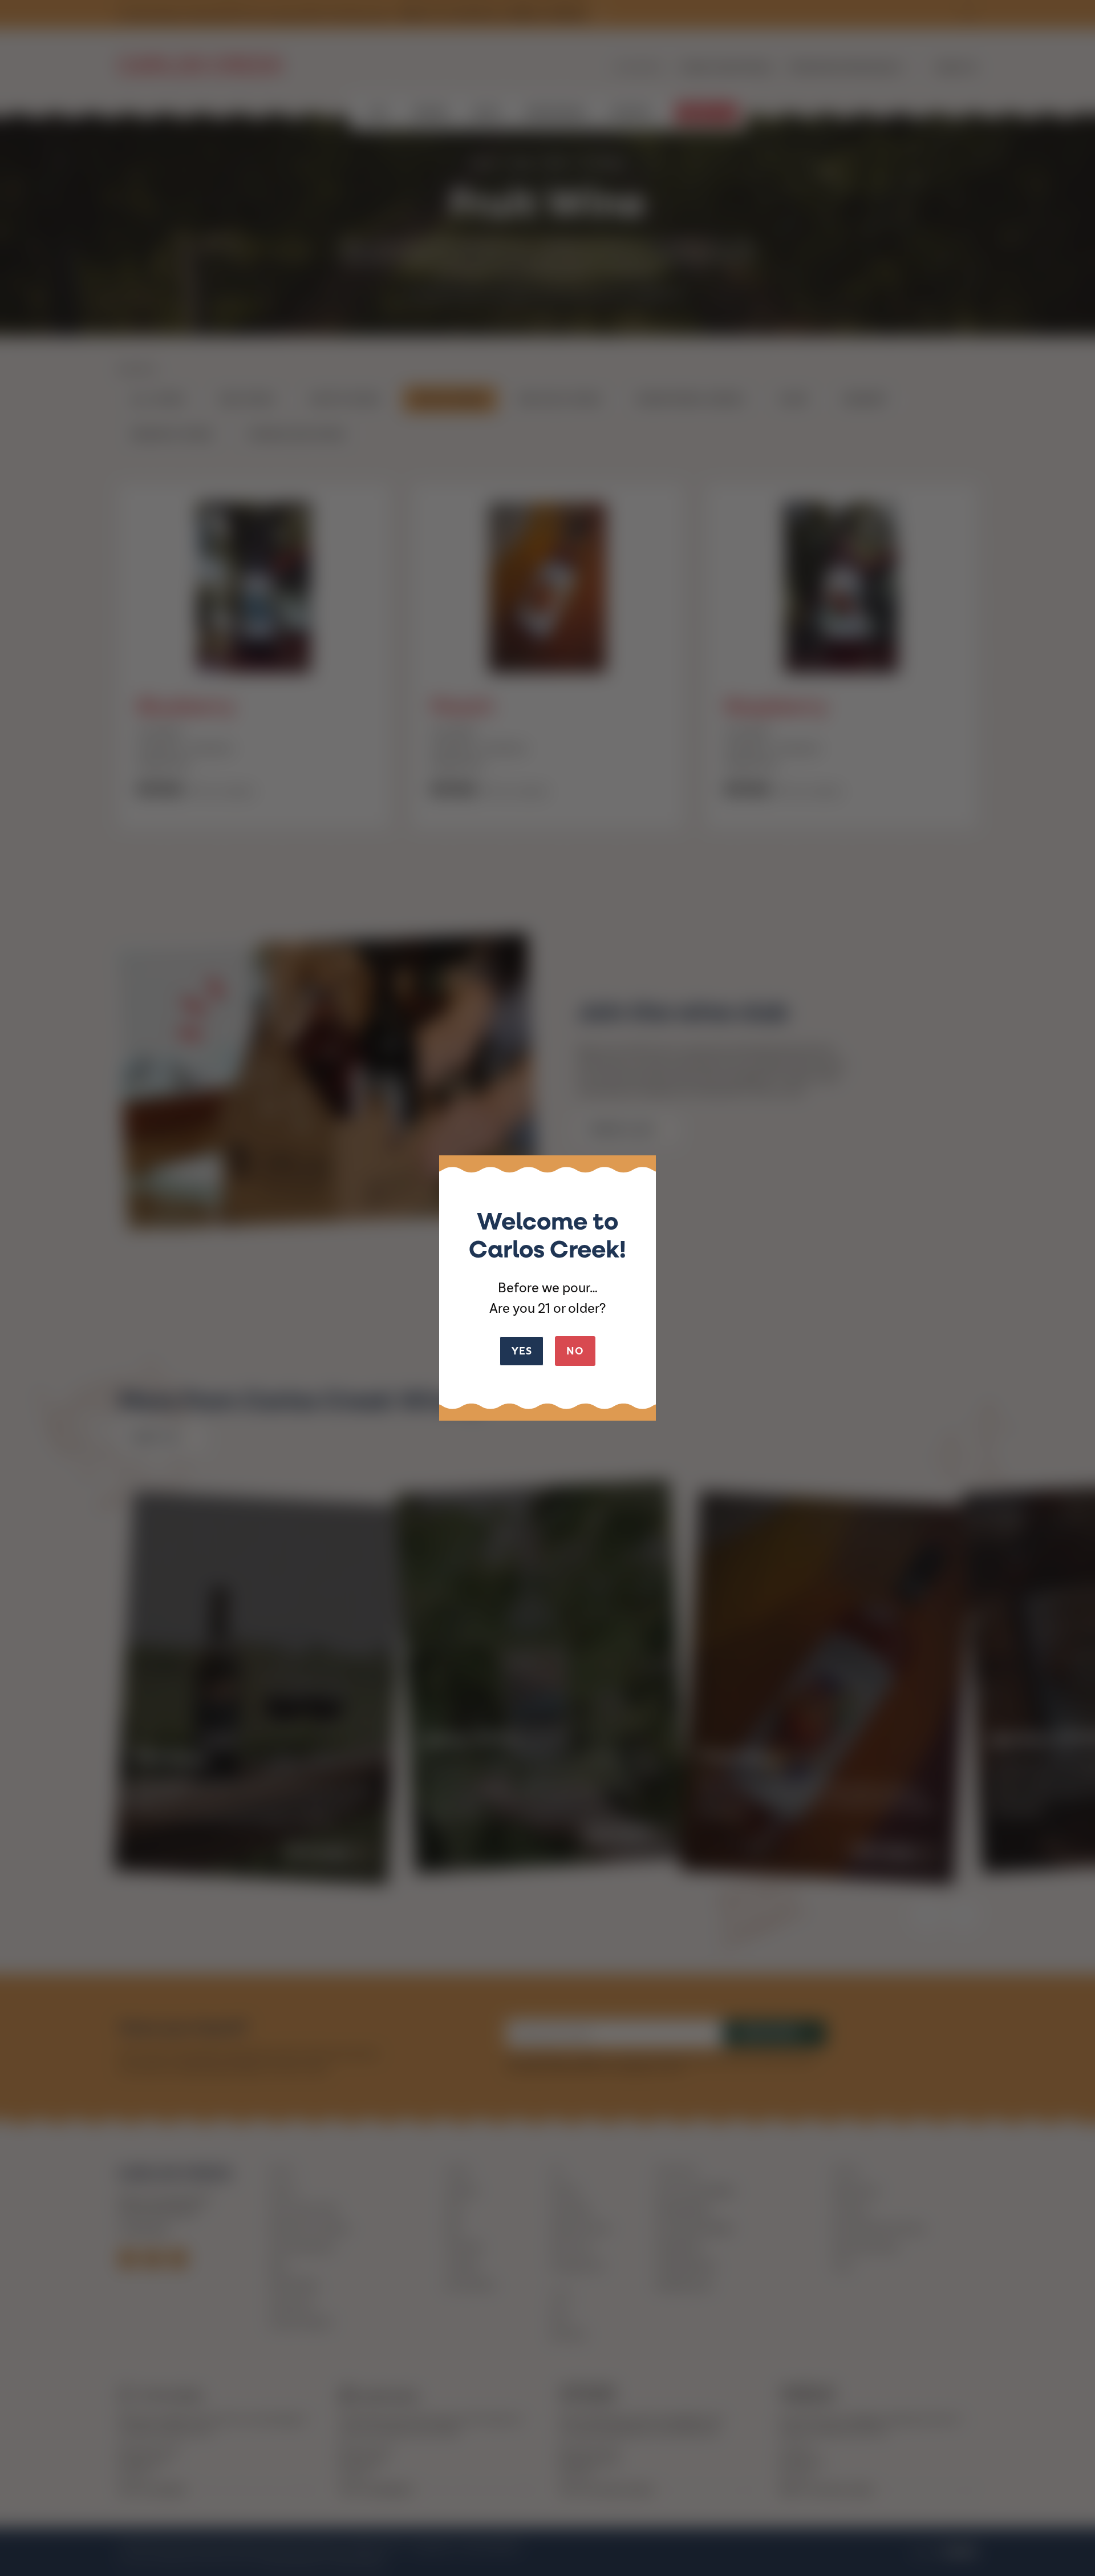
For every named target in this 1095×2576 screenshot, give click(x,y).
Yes (522, 1351)
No (575, 1351)
